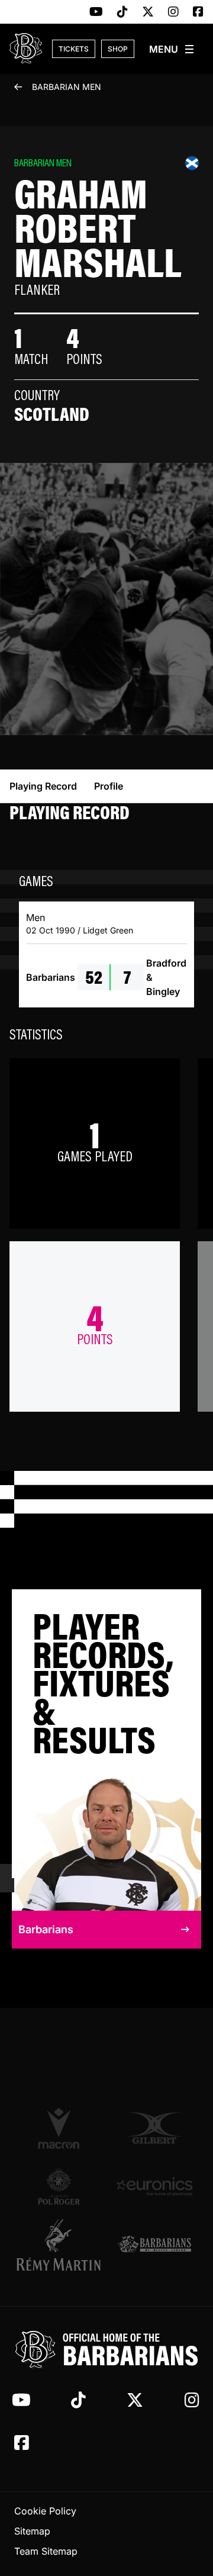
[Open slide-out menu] (172, 49)
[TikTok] (122, 12)
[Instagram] (173, 12)
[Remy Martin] (59, 2245)
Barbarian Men (67, 87)
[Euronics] (154, 2186)
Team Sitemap (46, 2551)
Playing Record (43, 786)
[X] (148, 12)
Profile (109, 786)
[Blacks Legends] (154, 2245)
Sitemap (32, 2531)
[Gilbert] (154, 2128)
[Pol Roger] (59, 2186)
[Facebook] (198, 12)
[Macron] (59, 2128)
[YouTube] (96, 12)
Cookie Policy (45, 2511)
